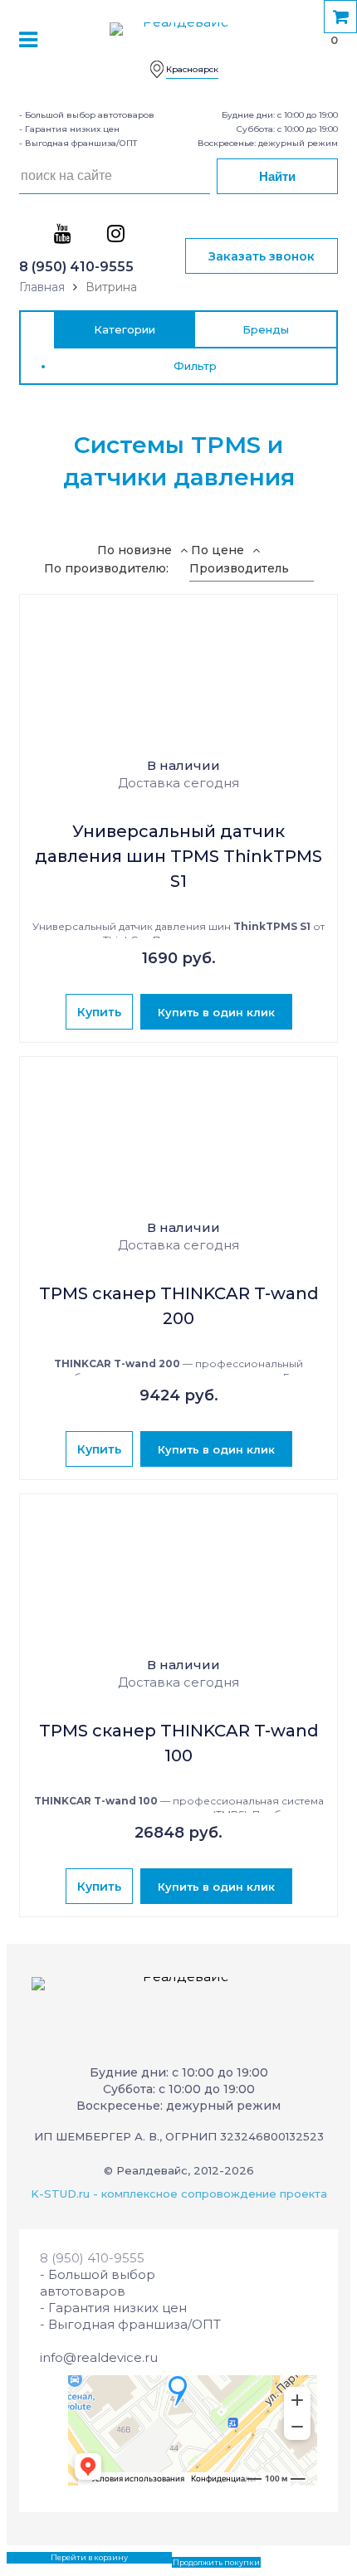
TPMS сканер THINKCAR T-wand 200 (179, 1306)
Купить (99, 1012)
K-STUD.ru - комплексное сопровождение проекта (179, 2194)
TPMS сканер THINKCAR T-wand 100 (179, 1743)
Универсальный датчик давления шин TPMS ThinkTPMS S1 (178, 856)
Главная (42, 287)
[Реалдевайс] (178, 37)
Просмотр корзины (46, 2557)
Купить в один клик (216, 1012)
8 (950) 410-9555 (76, 267)
